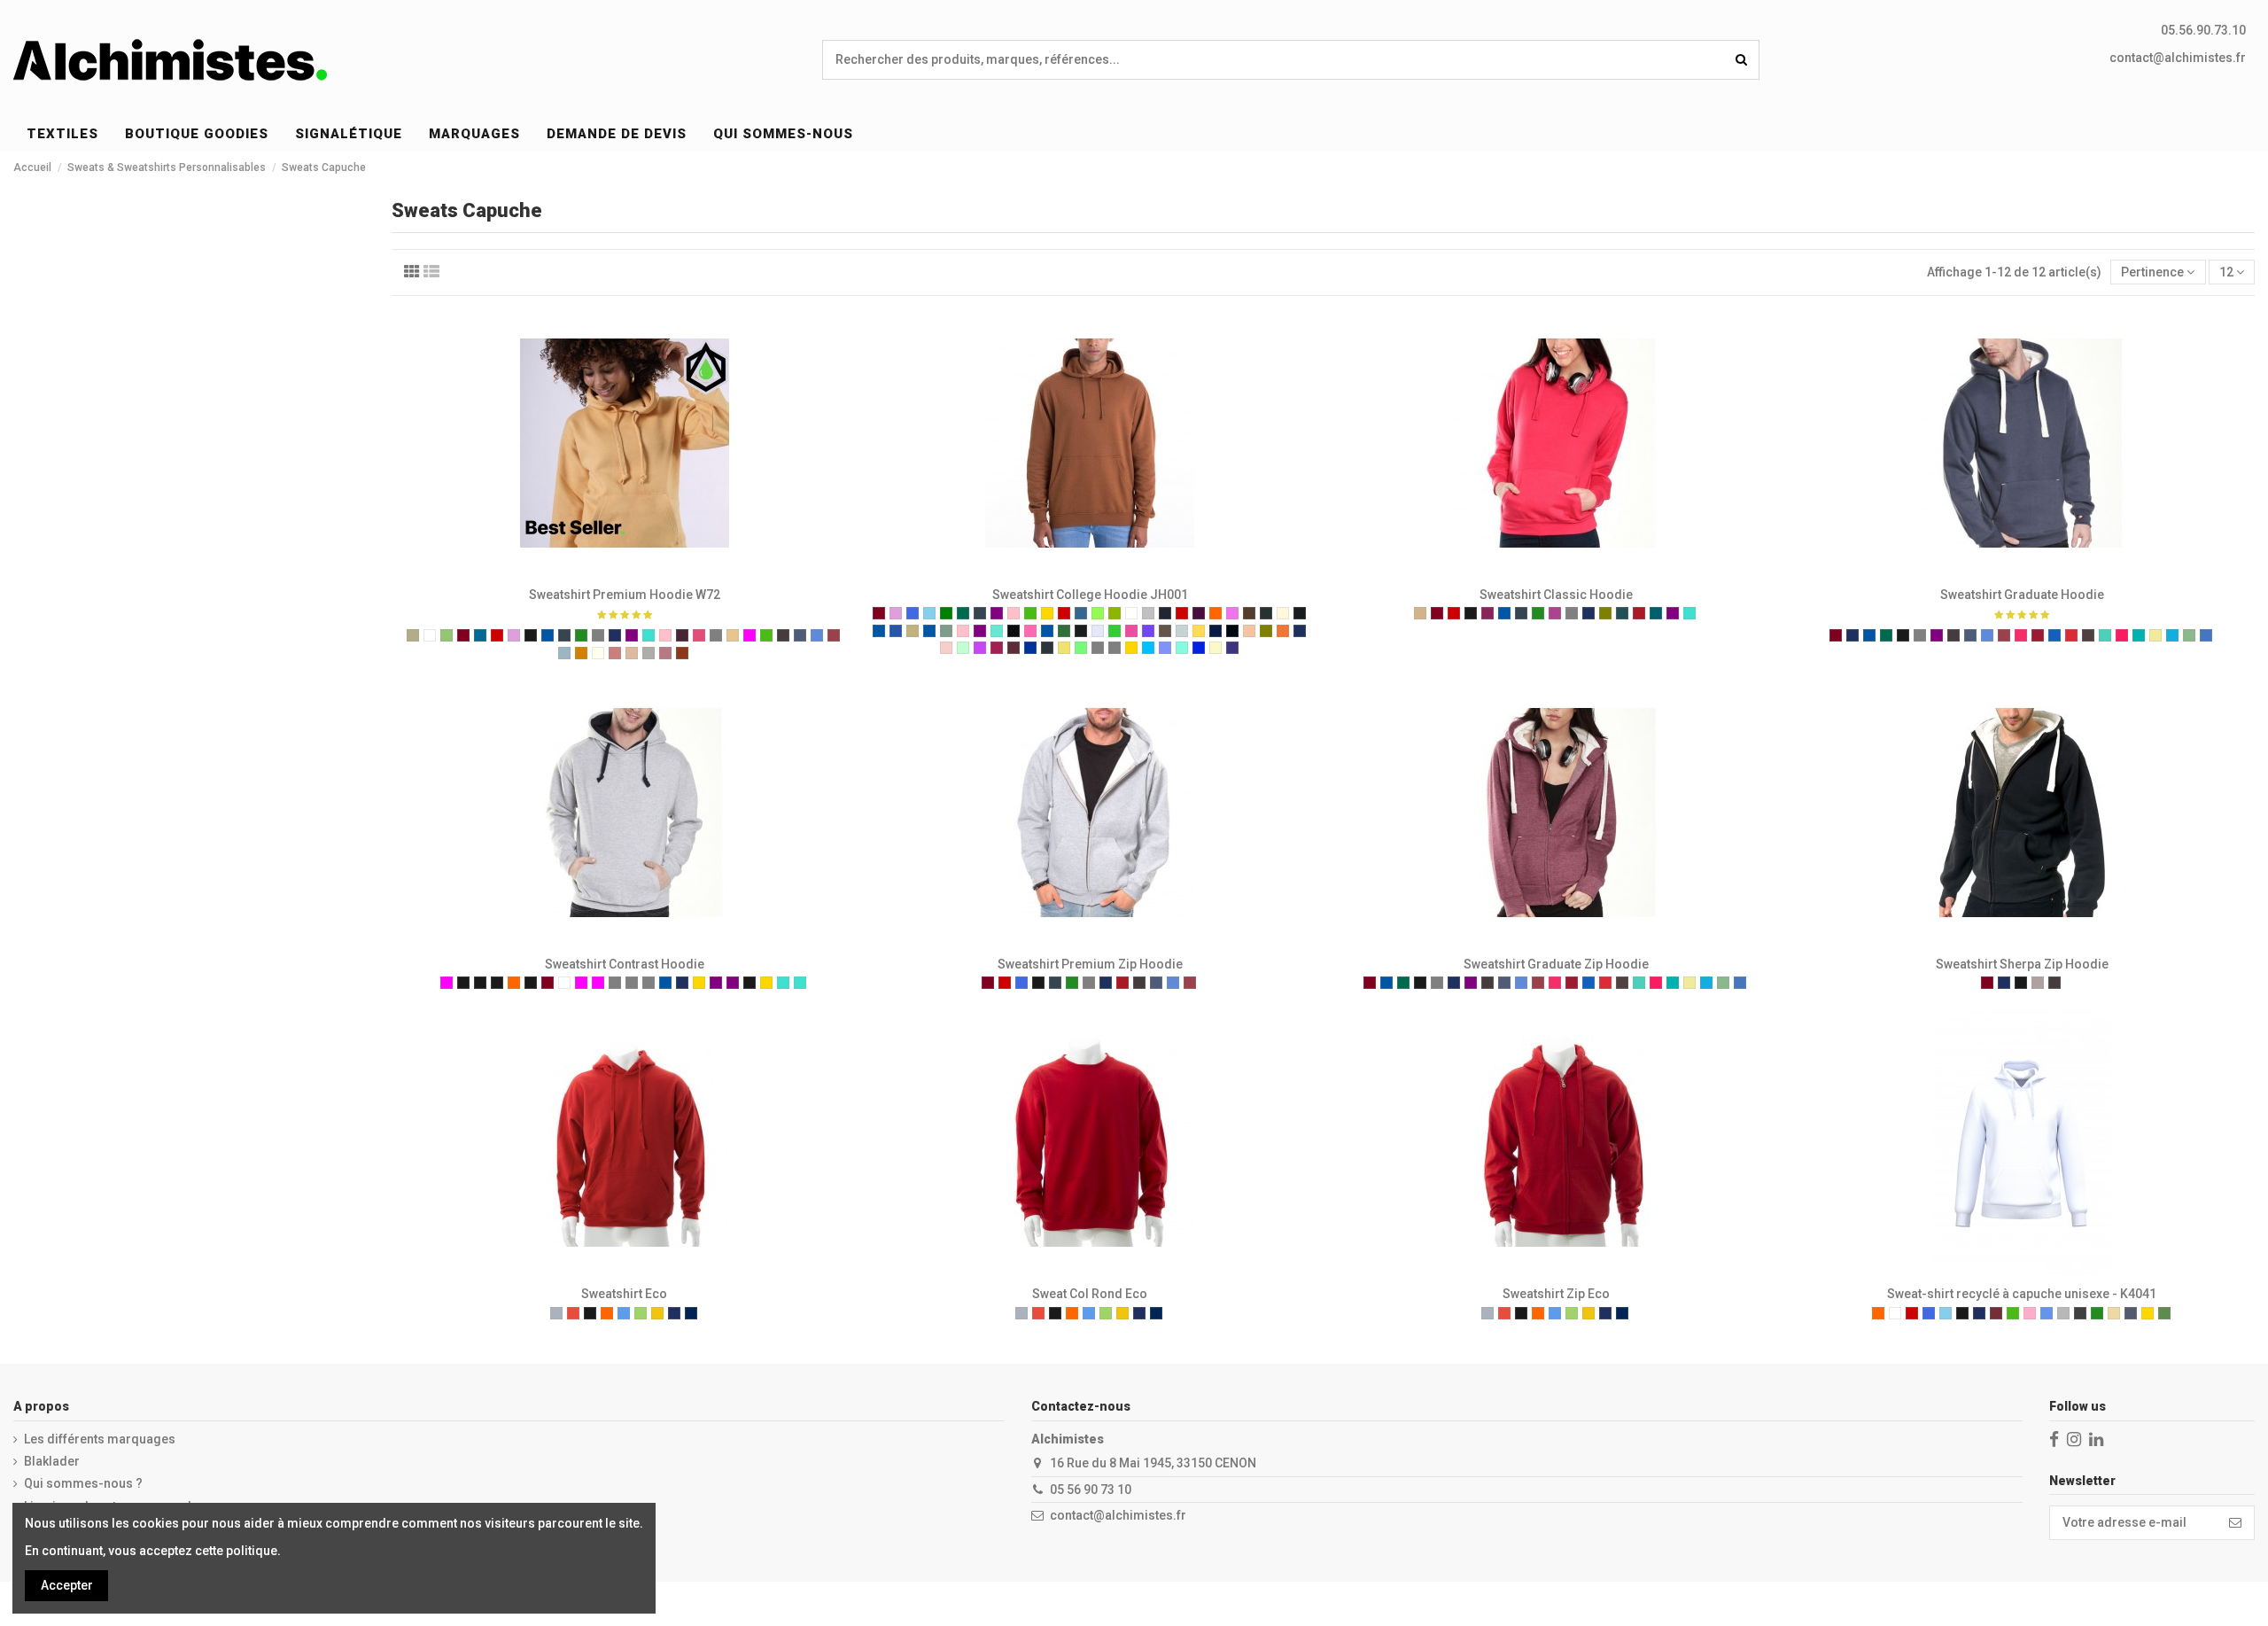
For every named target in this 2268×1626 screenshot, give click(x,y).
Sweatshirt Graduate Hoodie (2022, 595)
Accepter (67, 1585)
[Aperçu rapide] (649, 572)
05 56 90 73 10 (1091, 1490)
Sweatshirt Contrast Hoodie (625, 964)
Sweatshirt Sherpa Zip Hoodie (2022, 964)
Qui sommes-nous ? (83, 1483)
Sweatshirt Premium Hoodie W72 (625, 595)
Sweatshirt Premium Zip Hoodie (1090, 964)
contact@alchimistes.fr (2178, 58)
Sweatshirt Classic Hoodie (1556, 595)
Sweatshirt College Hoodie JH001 (1090, 595)
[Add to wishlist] (599, 572)
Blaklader (52, 1461)
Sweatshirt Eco (624, 1294)
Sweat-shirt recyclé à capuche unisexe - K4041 (2022, 1294)
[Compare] (624, 572)
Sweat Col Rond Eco (1090, 1294)
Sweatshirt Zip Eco (1556, 1294)
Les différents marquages (100, 1439)
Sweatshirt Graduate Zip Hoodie (1556, 964)
